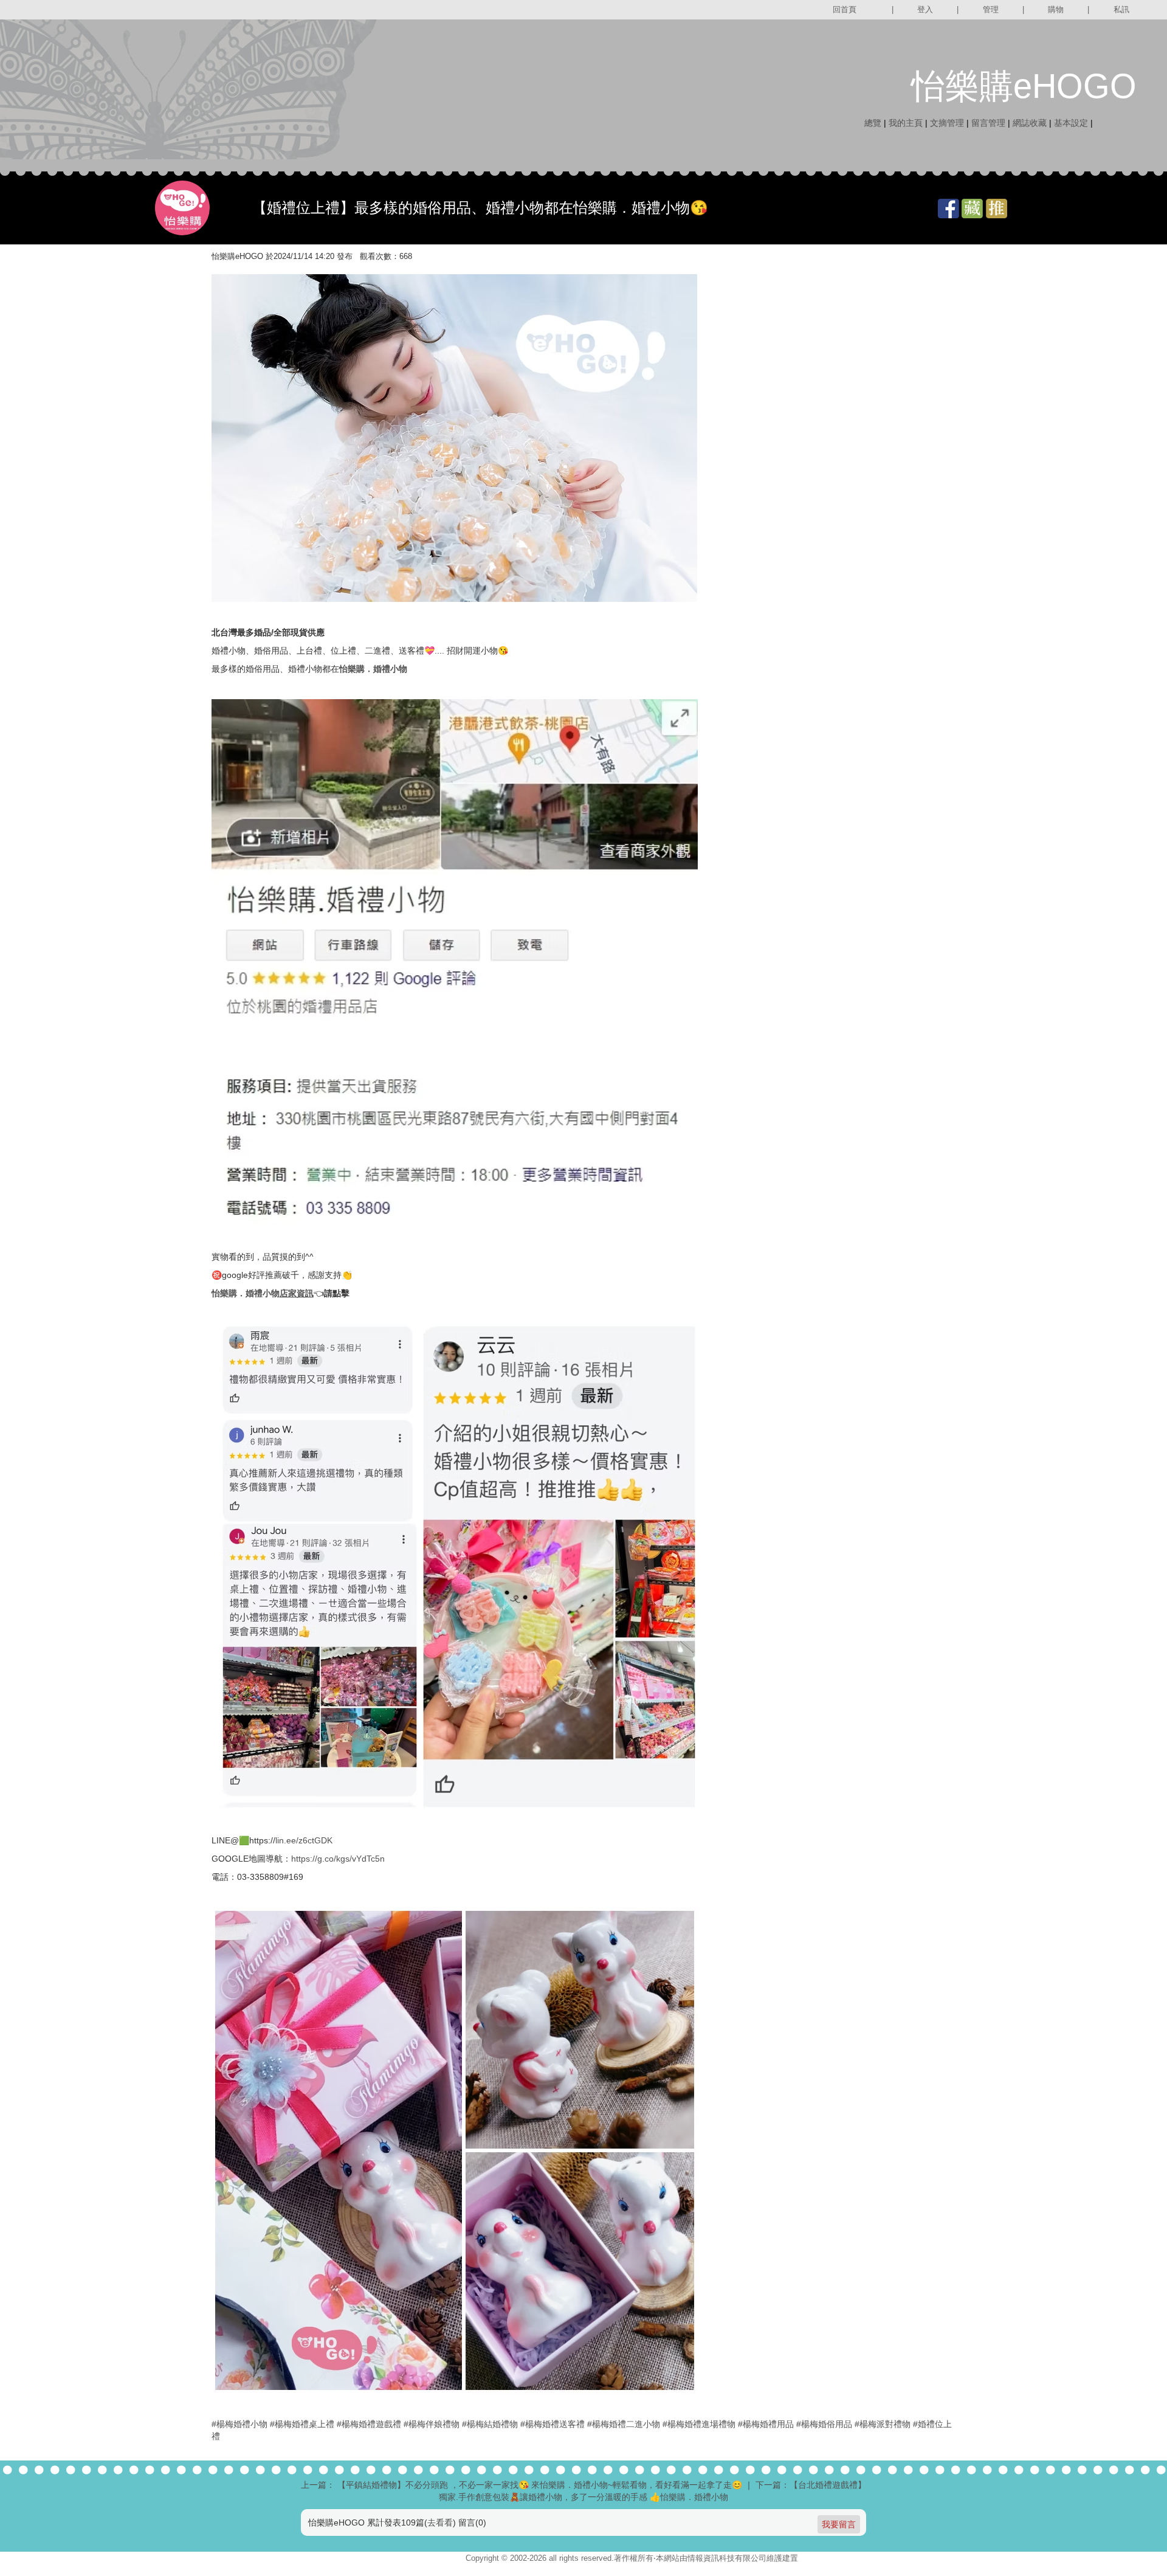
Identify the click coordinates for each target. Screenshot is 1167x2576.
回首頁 (845, 9)
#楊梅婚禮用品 (766, 2424)
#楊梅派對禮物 (883, 2424)
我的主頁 (906, 123)
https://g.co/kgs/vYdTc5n (338, 1859)
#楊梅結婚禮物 (490, 2424)
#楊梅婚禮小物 (239, 2424)
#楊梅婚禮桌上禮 (302, 2424)
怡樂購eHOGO (1024, 86)
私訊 (1121, 9)
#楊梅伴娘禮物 (432, 2424)
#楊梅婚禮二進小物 (624, 2424)
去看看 (440, 2522)
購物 (1056, 9)
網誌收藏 (1030, 123)
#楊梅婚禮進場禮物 (699, 2424)
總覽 (873, 123)
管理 (991, 9)
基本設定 (1071, 123)
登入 (925, 9)
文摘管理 (947, 123)
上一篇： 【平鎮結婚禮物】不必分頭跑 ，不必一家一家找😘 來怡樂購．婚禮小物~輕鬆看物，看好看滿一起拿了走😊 (522, 2485)
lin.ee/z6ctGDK (304, 1840)
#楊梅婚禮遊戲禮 (369, 2424)
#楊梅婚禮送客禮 (553, 2424)
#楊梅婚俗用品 (824, 2424)
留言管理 (988, 123)
